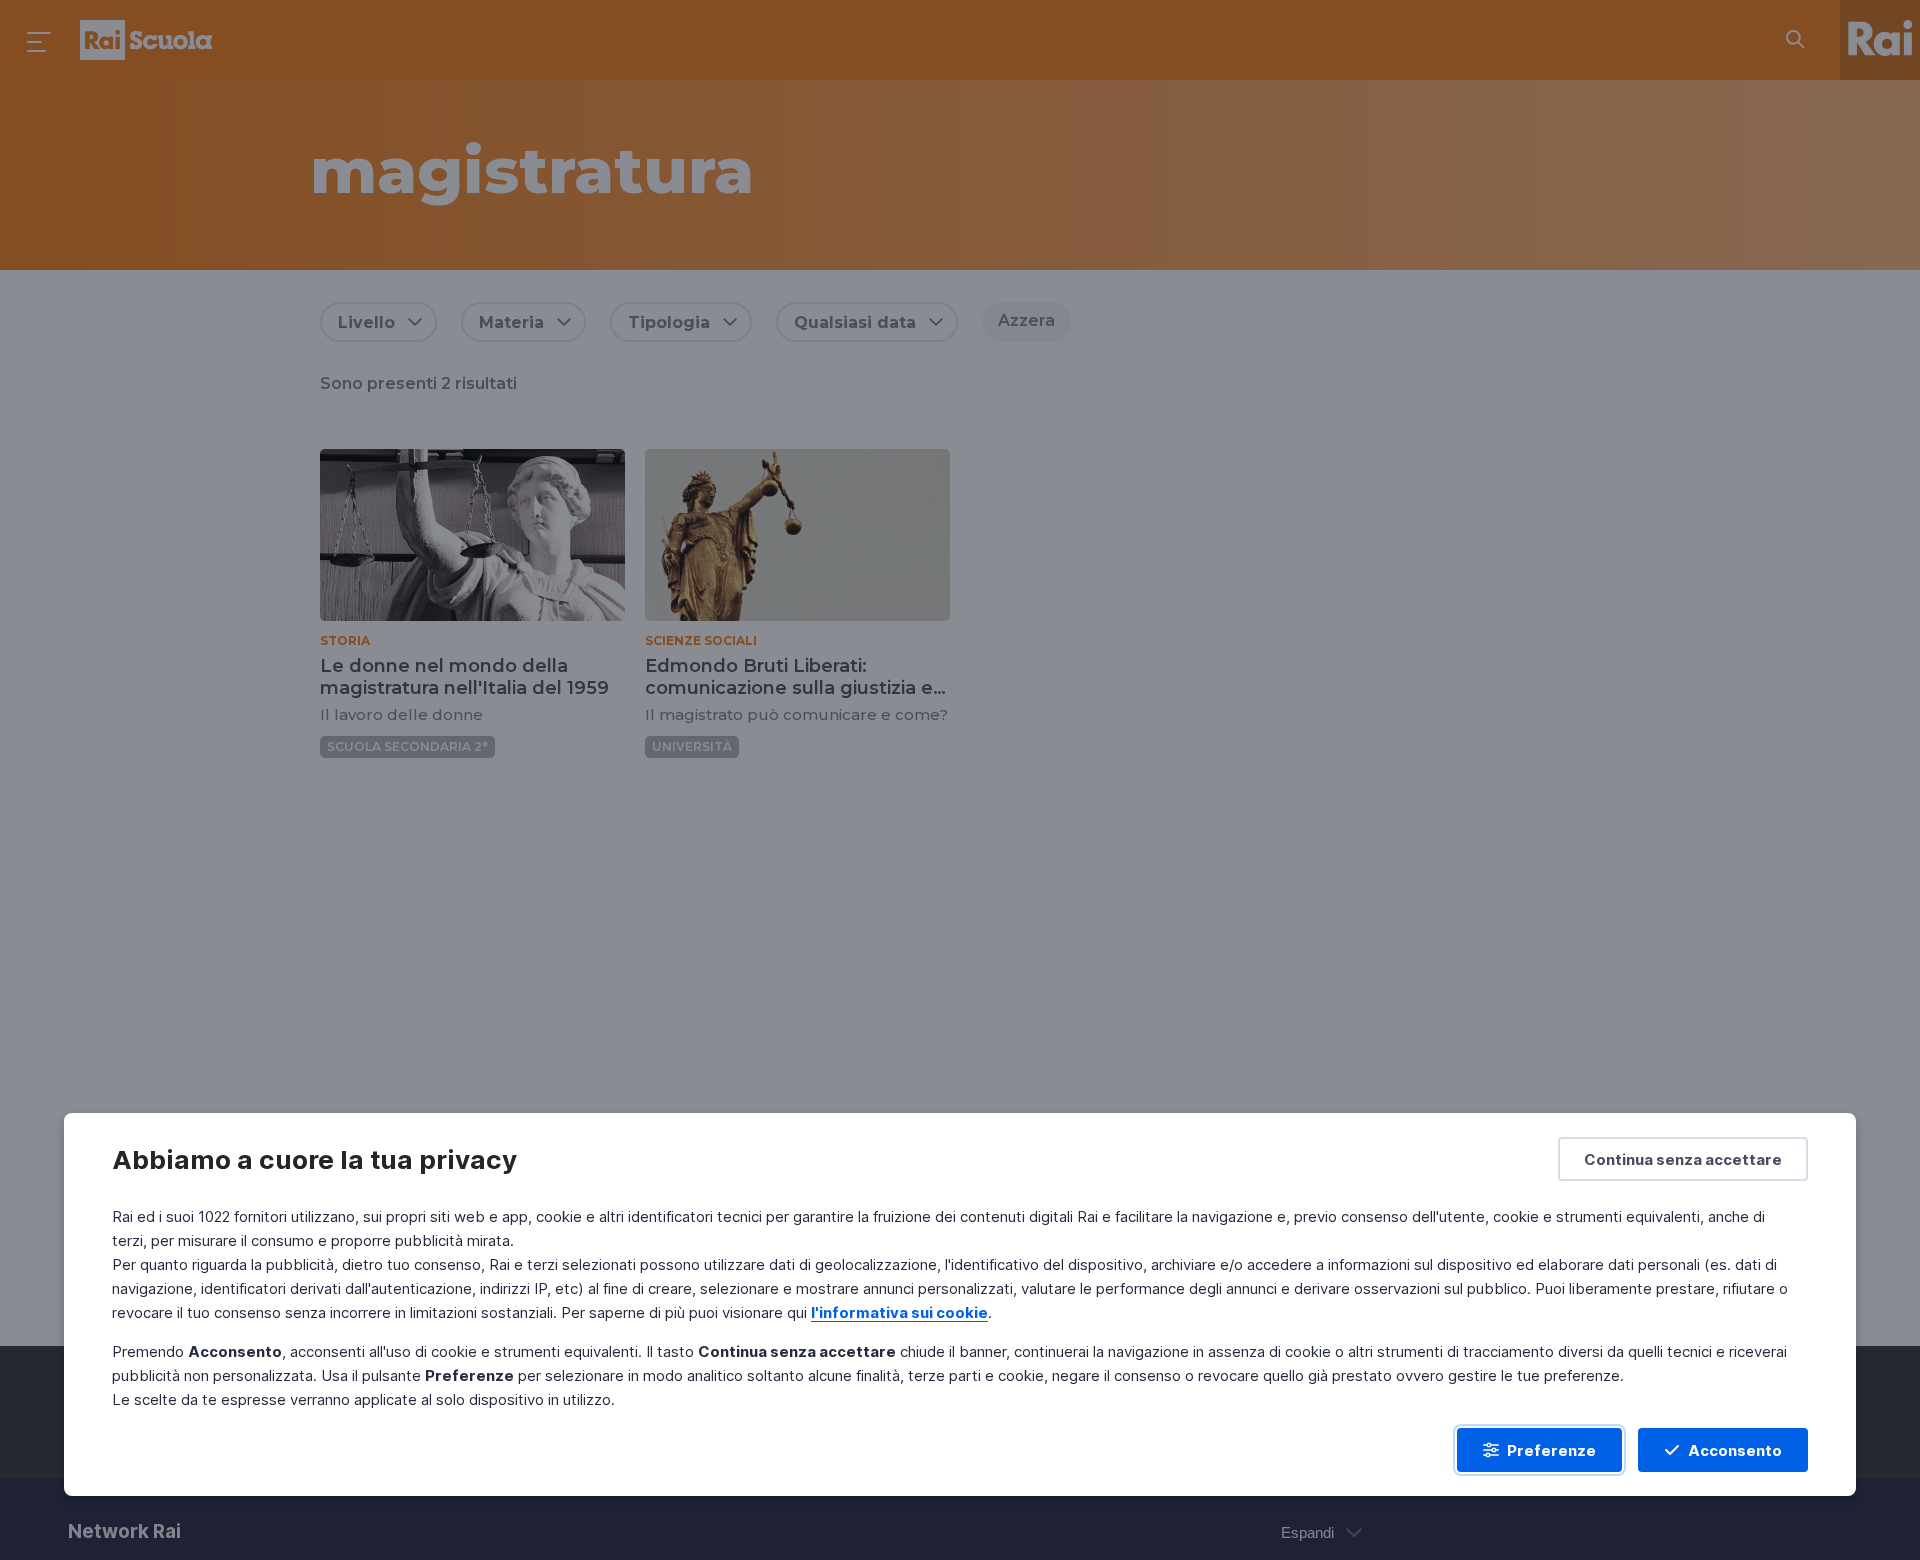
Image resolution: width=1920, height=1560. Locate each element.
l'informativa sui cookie (899, 1312)
